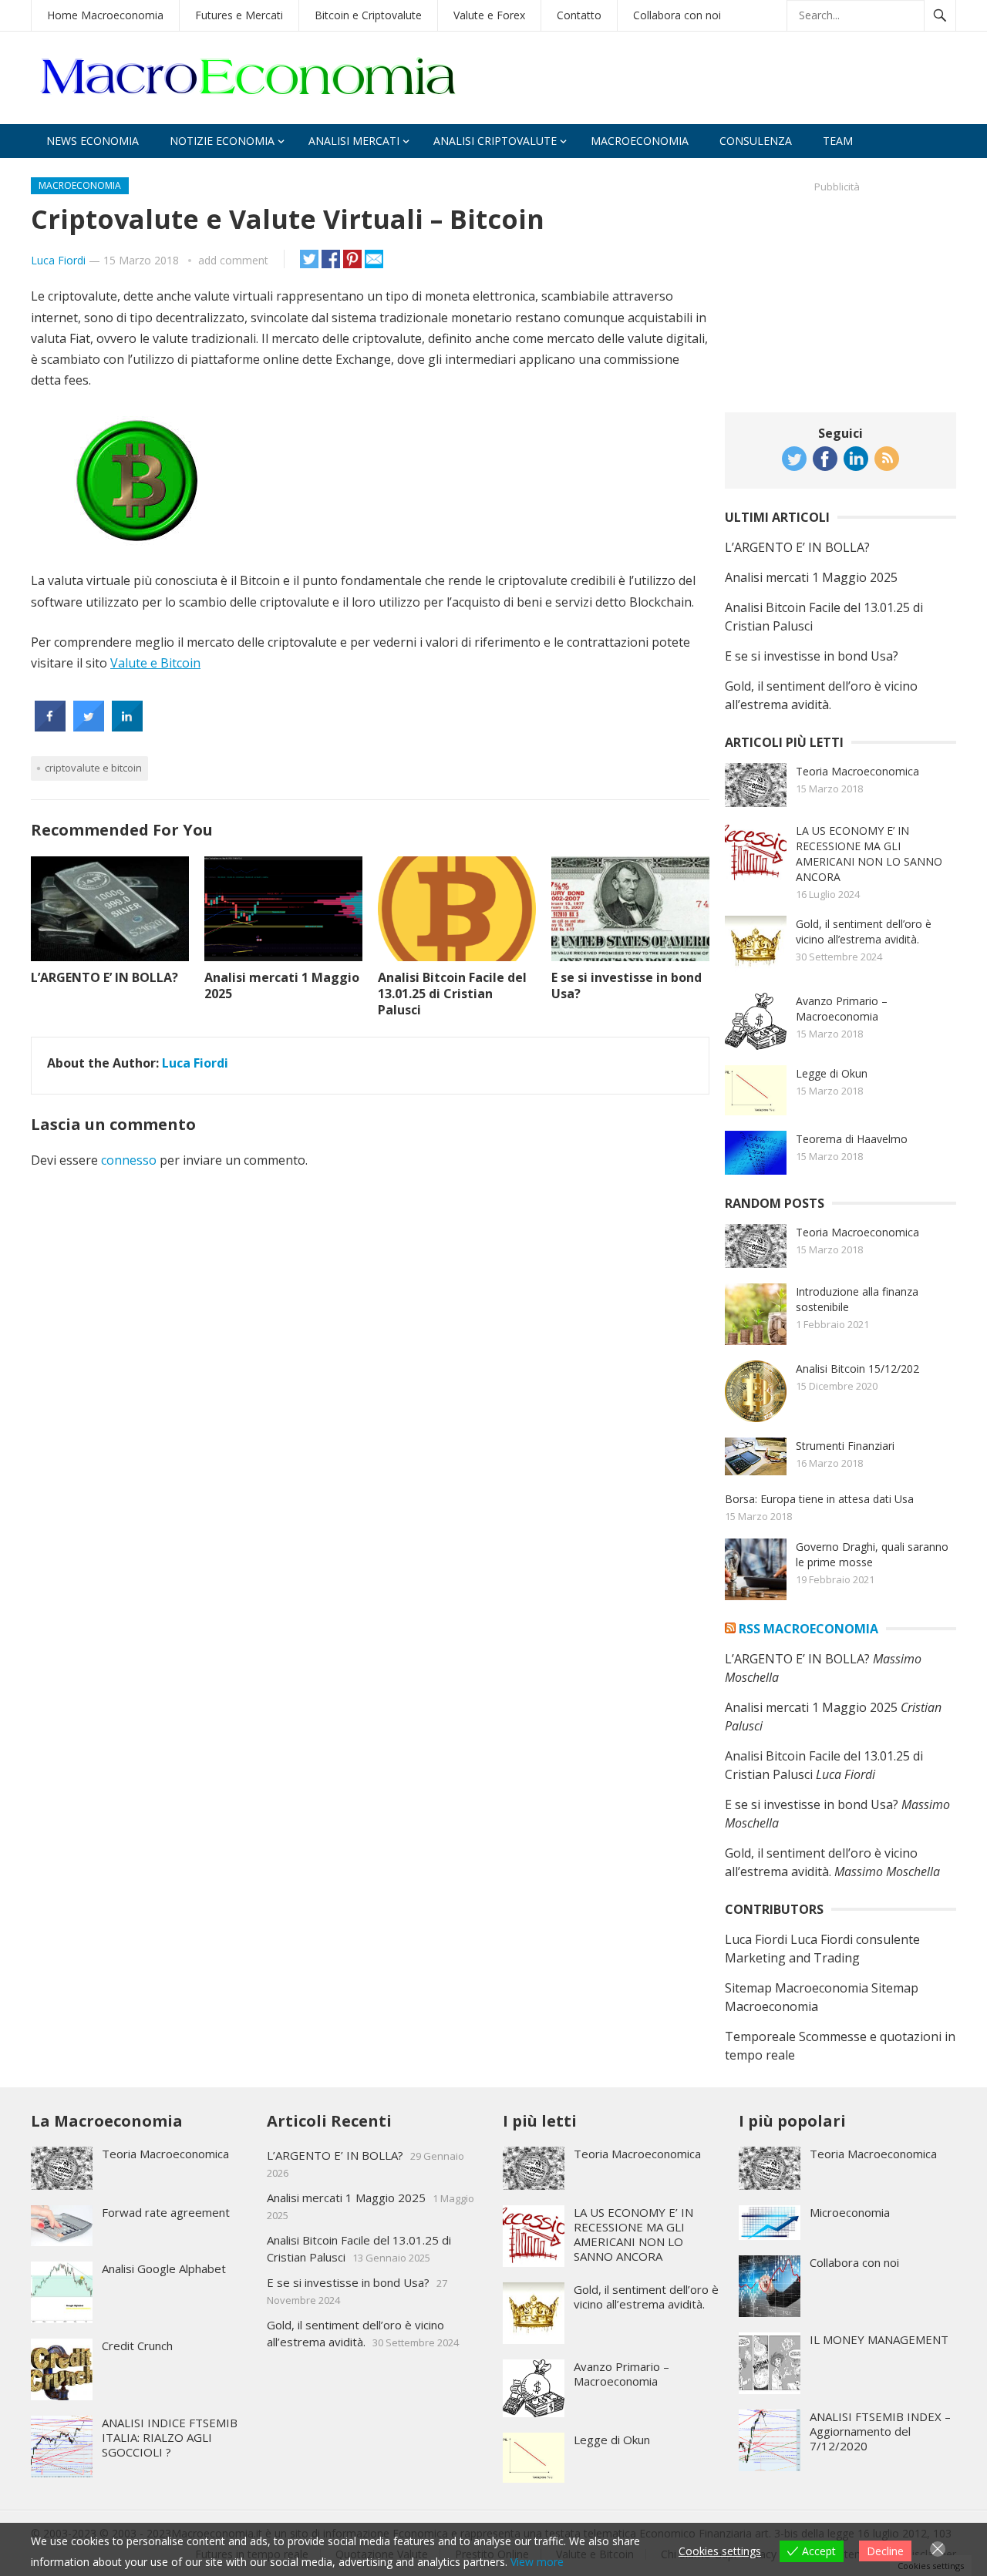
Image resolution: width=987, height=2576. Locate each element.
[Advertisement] (840, 296)
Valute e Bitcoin (155, 663)
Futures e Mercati (239, 15)
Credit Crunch (137, 2346)
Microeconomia (850, 2212)
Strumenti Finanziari (845, 1446)
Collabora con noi (677, 15)
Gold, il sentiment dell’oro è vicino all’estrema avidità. (864, 932)
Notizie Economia (222, 141)
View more (537, 2562)
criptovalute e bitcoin (93, 768)
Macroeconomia (640, 141)
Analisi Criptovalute (495, 141)
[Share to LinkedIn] (127, 727)
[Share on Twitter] (89, 727)
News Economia (93, 141)
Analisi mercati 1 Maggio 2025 (282, 985)
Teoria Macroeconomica (857, 771)
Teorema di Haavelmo (852, 1139)
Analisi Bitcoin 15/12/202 (857, 1369)
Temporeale (760, 2036)
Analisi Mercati (354, 141)
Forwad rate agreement (166, 2212)
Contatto (579, 15)
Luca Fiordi (58, 260)
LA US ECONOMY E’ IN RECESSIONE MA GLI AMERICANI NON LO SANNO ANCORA (869, 854)
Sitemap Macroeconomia (797, 1988)
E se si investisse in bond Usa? (627, 985)
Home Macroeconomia (105, 15)
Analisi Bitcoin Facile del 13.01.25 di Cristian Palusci (452, 994)
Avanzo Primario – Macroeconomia (842, 1009)
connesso (129, 1160)
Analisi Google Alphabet (164, 2268)
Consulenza (756, 141)
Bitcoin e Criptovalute (368, 15)
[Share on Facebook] (50, 727)
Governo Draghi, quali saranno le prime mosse (872, 1554)
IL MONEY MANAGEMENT (879, 2339)
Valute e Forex (489, 15)
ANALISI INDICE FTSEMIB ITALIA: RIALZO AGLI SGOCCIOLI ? (170, 2437)
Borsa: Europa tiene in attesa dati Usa (819, 1499)
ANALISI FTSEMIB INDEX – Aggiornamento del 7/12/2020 (880, 2431)
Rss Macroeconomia (808, 1629)
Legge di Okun (832, 1073)
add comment (233, 260)
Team (838, 141)
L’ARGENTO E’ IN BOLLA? (104, 977)
